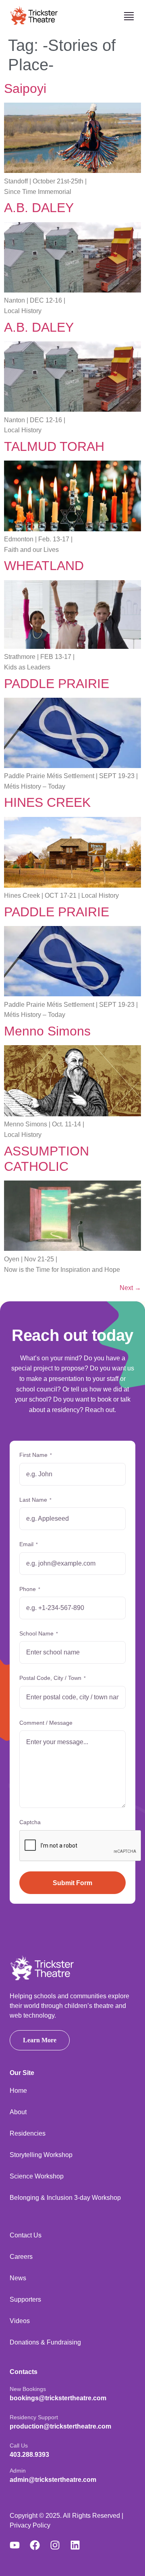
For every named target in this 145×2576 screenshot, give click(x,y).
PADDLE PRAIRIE (57, 684)
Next (130, 1288)
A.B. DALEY (39, 208)
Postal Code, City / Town (53, 1678)
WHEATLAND (44, 566)
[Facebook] (40, 2545)
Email (29, 1544)
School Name (39, 1633)
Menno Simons (47, 1031)
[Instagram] (60, 2545)
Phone (30, 1589)
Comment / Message (46, 1723)
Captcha (30, 1822)
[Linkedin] (80, 2545)
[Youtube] (20, 2545)
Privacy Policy (30, 2525)
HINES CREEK (47, 802)
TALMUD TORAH (54, 446)
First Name (36, 1455)
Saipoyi (25, 88)
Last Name (35, 1500)
